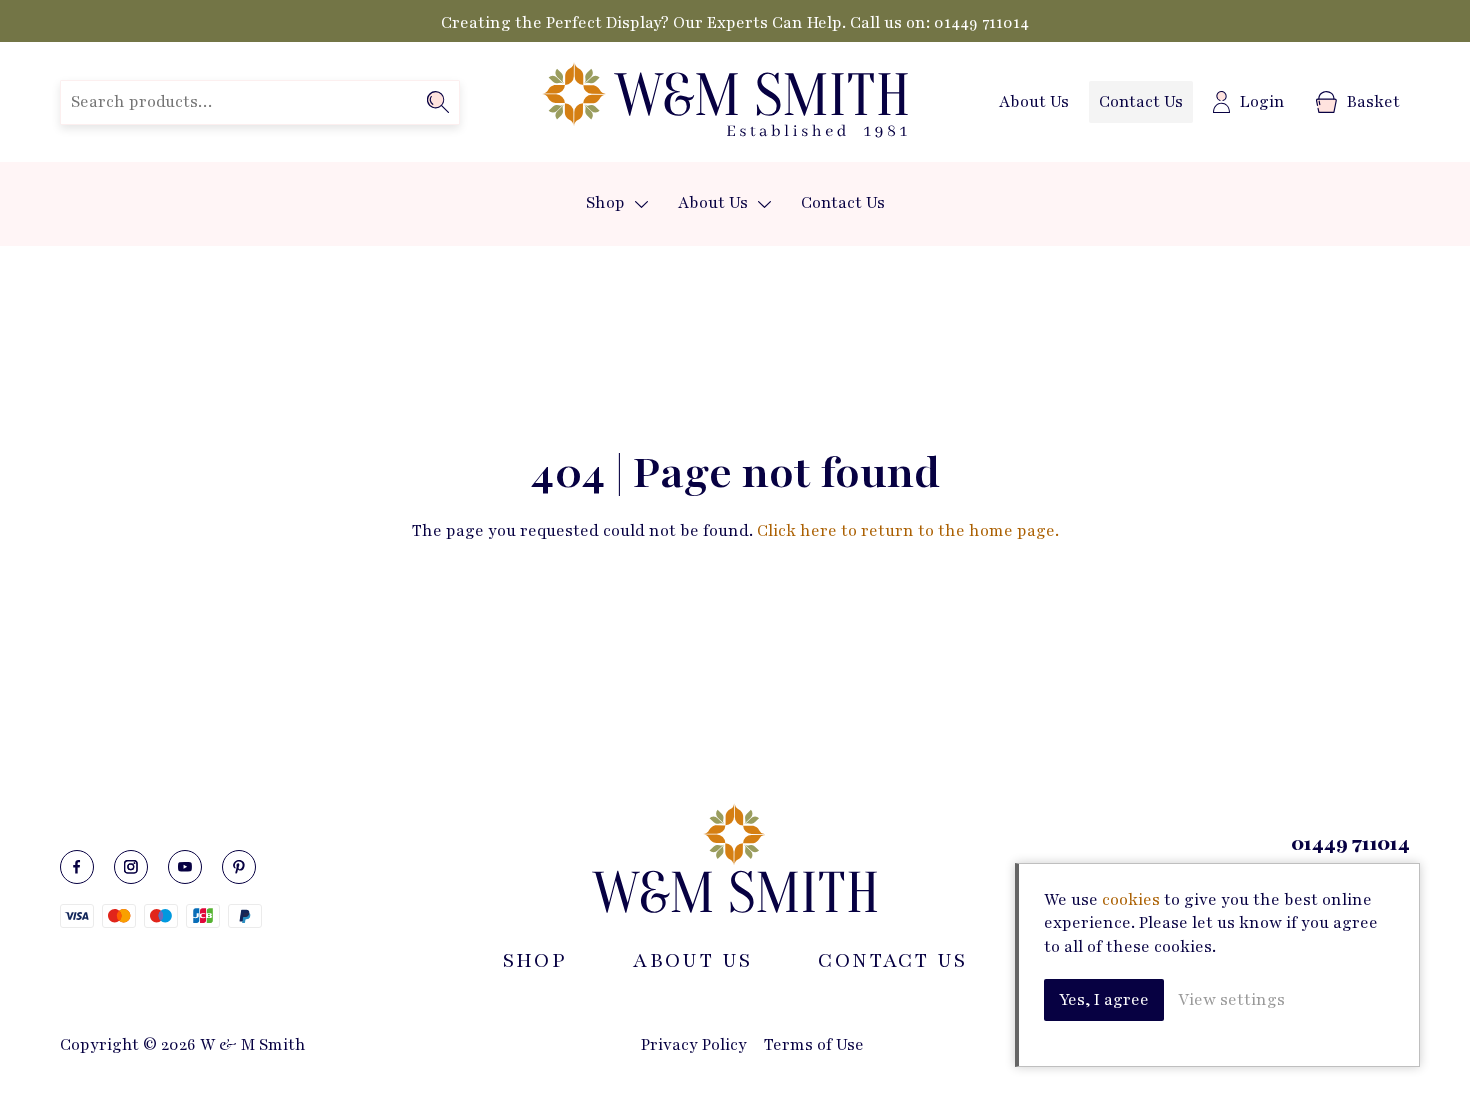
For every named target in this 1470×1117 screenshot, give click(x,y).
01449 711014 (981, 23)
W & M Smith (725, 102)
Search (438, 102)
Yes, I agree (1104, 1000)
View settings (1231, 1000)
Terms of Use (814, 1045)
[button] (641, 204)
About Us (1034, 102)
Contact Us (1141, 102)
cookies (1131, 900)
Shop (605, 203)
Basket (1373, 102)
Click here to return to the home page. (908, 531)
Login (1262, 102)
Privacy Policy (694, 1045)
